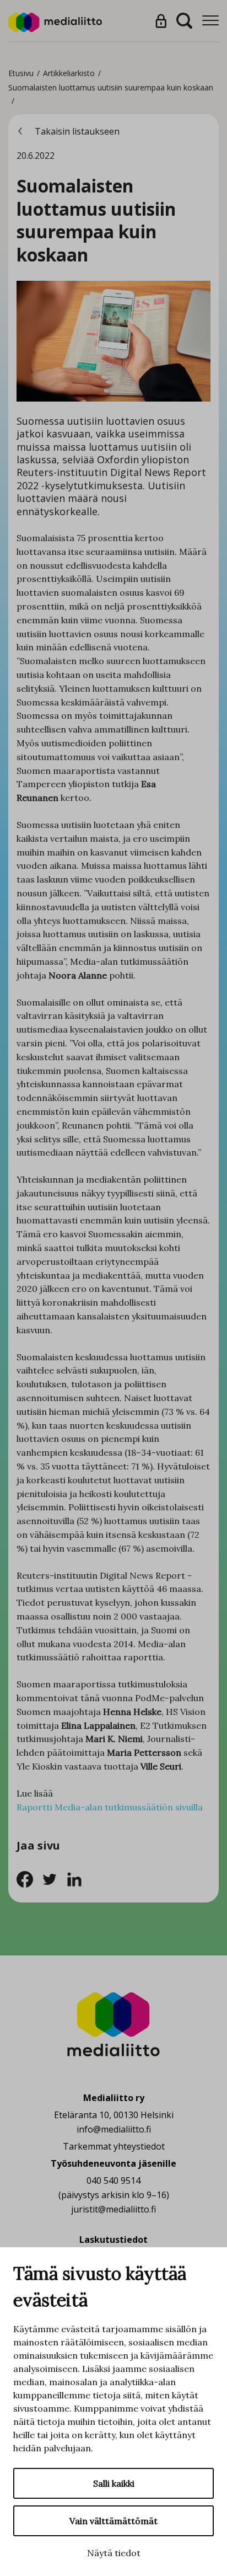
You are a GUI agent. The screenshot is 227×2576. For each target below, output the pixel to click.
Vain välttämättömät (113, 2521)
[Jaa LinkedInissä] (77, 1878)
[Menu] (210, 21)
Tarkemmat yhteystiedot (114, 2146)
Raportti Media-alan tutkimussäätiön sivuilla (110, 1807)
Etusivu (21, 73)
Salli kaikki (114, 2483)
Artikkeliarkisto (69, 73)
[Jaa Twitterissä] (54, 1878)
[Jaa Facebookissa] (29, 1878)
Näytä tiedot (114, 2553)
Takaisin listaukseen (76, 131)
